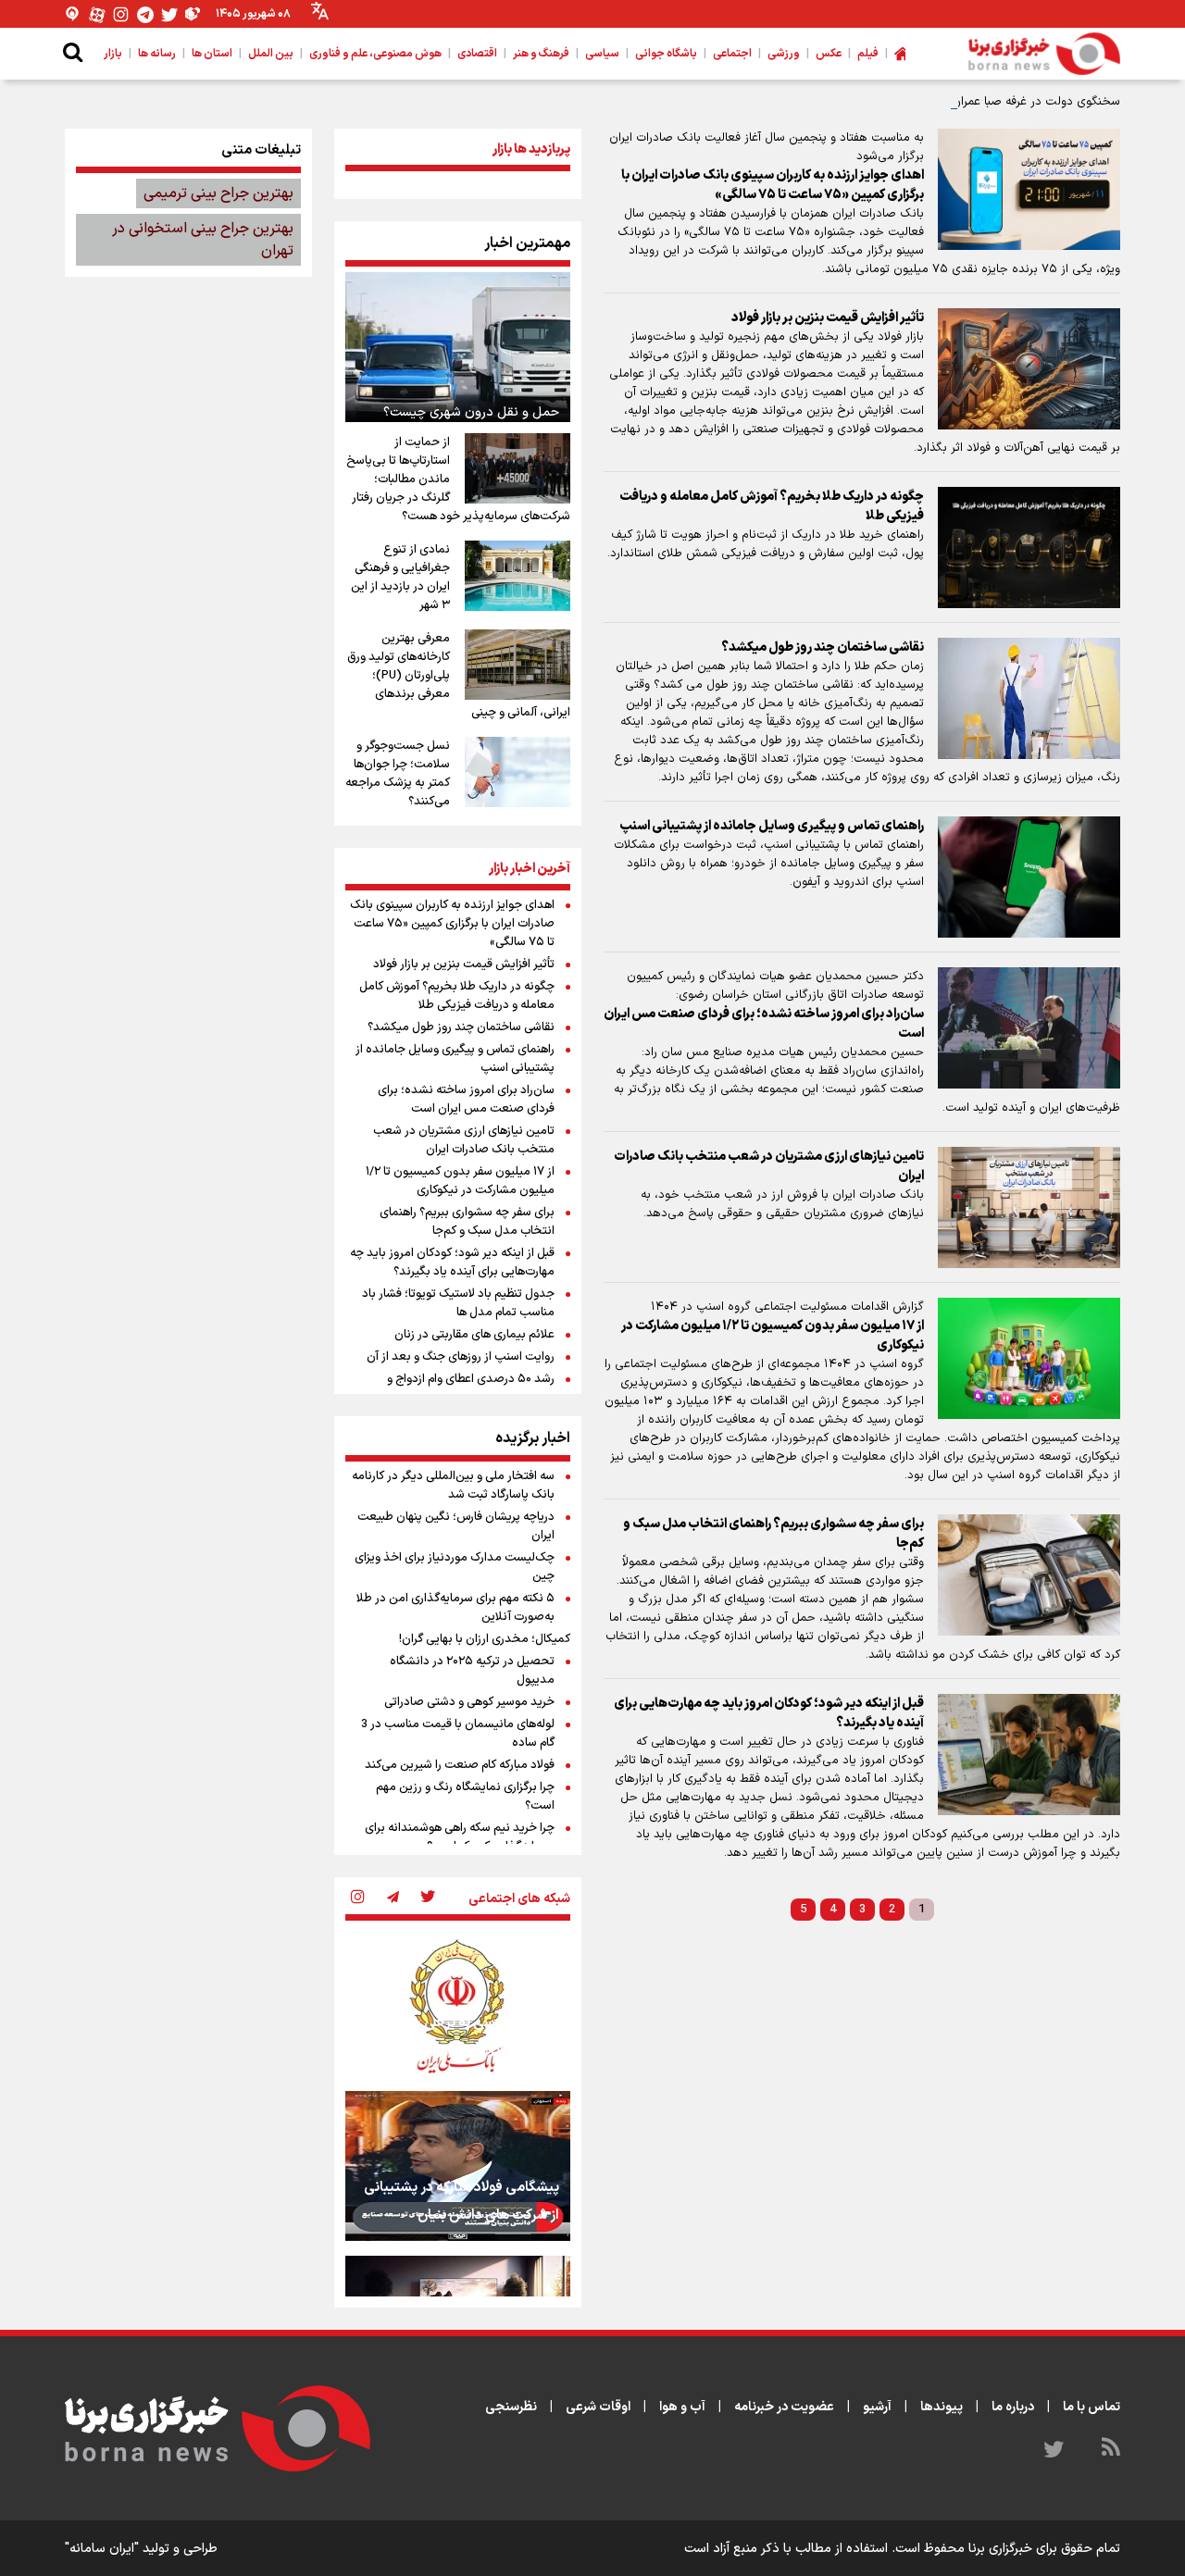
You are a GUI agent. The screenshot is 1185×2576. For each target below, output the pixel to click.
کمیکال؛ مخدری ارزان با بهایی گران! (485, 1639)
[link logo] (1044, 54)
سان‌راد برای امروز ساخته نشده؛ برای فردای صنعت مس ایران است (764, 1024)
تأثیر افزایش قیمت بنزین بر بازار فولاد (828, 318)
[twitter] (428, 1898)
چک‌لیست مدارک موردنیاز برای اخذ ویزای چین (455, 1567)
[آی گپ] (73, 14)
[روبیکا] (193, 14)
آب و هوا (682, 2407)
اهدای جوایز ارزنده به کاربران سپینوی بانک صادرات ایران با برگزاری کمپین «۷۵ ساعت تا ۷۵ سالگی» (773, 185)
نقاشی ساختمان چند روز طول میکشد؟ (823, 647)
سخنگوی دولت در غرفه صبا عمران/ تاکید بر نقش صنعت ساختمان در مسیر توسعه (915, 102)
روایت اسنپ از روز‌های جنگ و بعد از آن (461, 1357)
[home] (900, 54)
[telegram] (393, 1898)
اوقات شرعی (598, 2407)
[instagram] (357, 1898)
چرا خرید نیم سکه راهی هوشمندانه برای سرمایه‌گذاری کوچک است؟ (460, 1837)
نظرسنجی (511, 2407)
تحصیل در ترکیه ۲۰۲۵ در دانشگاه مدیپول (472, 1671)
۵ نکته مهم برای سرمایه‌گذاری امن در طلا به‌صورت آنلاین (455, 1608)
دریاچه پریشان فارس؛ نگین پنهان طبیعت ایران (456, 1526)
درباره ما (1013, 2407)
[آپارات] (97, 14)
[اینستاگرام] (121, 14)
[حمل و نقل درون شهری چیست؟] (458, 347)
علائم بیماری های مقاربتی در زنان (474, 1335)
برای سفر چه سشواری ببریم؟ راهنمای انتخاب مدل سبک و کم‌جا (773, 1534)
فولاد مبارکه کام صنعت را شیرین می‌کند (460, 1765)
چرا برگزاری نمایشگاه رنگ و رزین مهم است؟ (465, 1797)
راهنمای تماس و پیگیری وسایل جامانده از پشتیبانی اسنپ (772, 826)
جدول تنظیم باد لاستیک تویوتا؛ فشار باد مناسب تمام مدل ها (458, 1303)
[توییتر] (169, 14)
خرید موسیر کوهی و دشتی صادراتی (469, 1702)
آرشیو (877, 2407)
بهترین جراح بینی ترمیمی (218, 193)
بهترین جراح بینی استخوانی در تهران (203, 240)
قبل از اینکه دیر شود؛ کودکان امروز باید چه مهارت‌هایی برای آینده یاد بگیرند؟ (769, 1713)
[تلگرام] (145, 14)
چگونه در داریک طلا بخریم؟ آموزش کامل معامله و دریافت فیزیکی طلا (772, 506)
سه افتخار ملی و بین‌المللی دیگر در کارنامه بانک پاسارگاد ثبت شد (453, 1486)
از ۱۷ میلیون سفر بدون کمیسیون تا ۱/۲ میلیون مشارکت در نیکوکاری (773, 1336)
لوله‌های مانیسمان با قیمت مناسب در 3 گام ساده (458, 1734)
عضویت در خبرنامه (784, 2407)
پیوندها (942, 2407)
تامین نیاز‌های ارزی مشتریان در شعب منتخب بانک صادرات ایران (769, 1166)
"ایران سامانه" (102, 2549)
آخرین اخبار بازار (530, 869)
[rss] (1111, 2450)
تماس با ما (1091, 2407)
